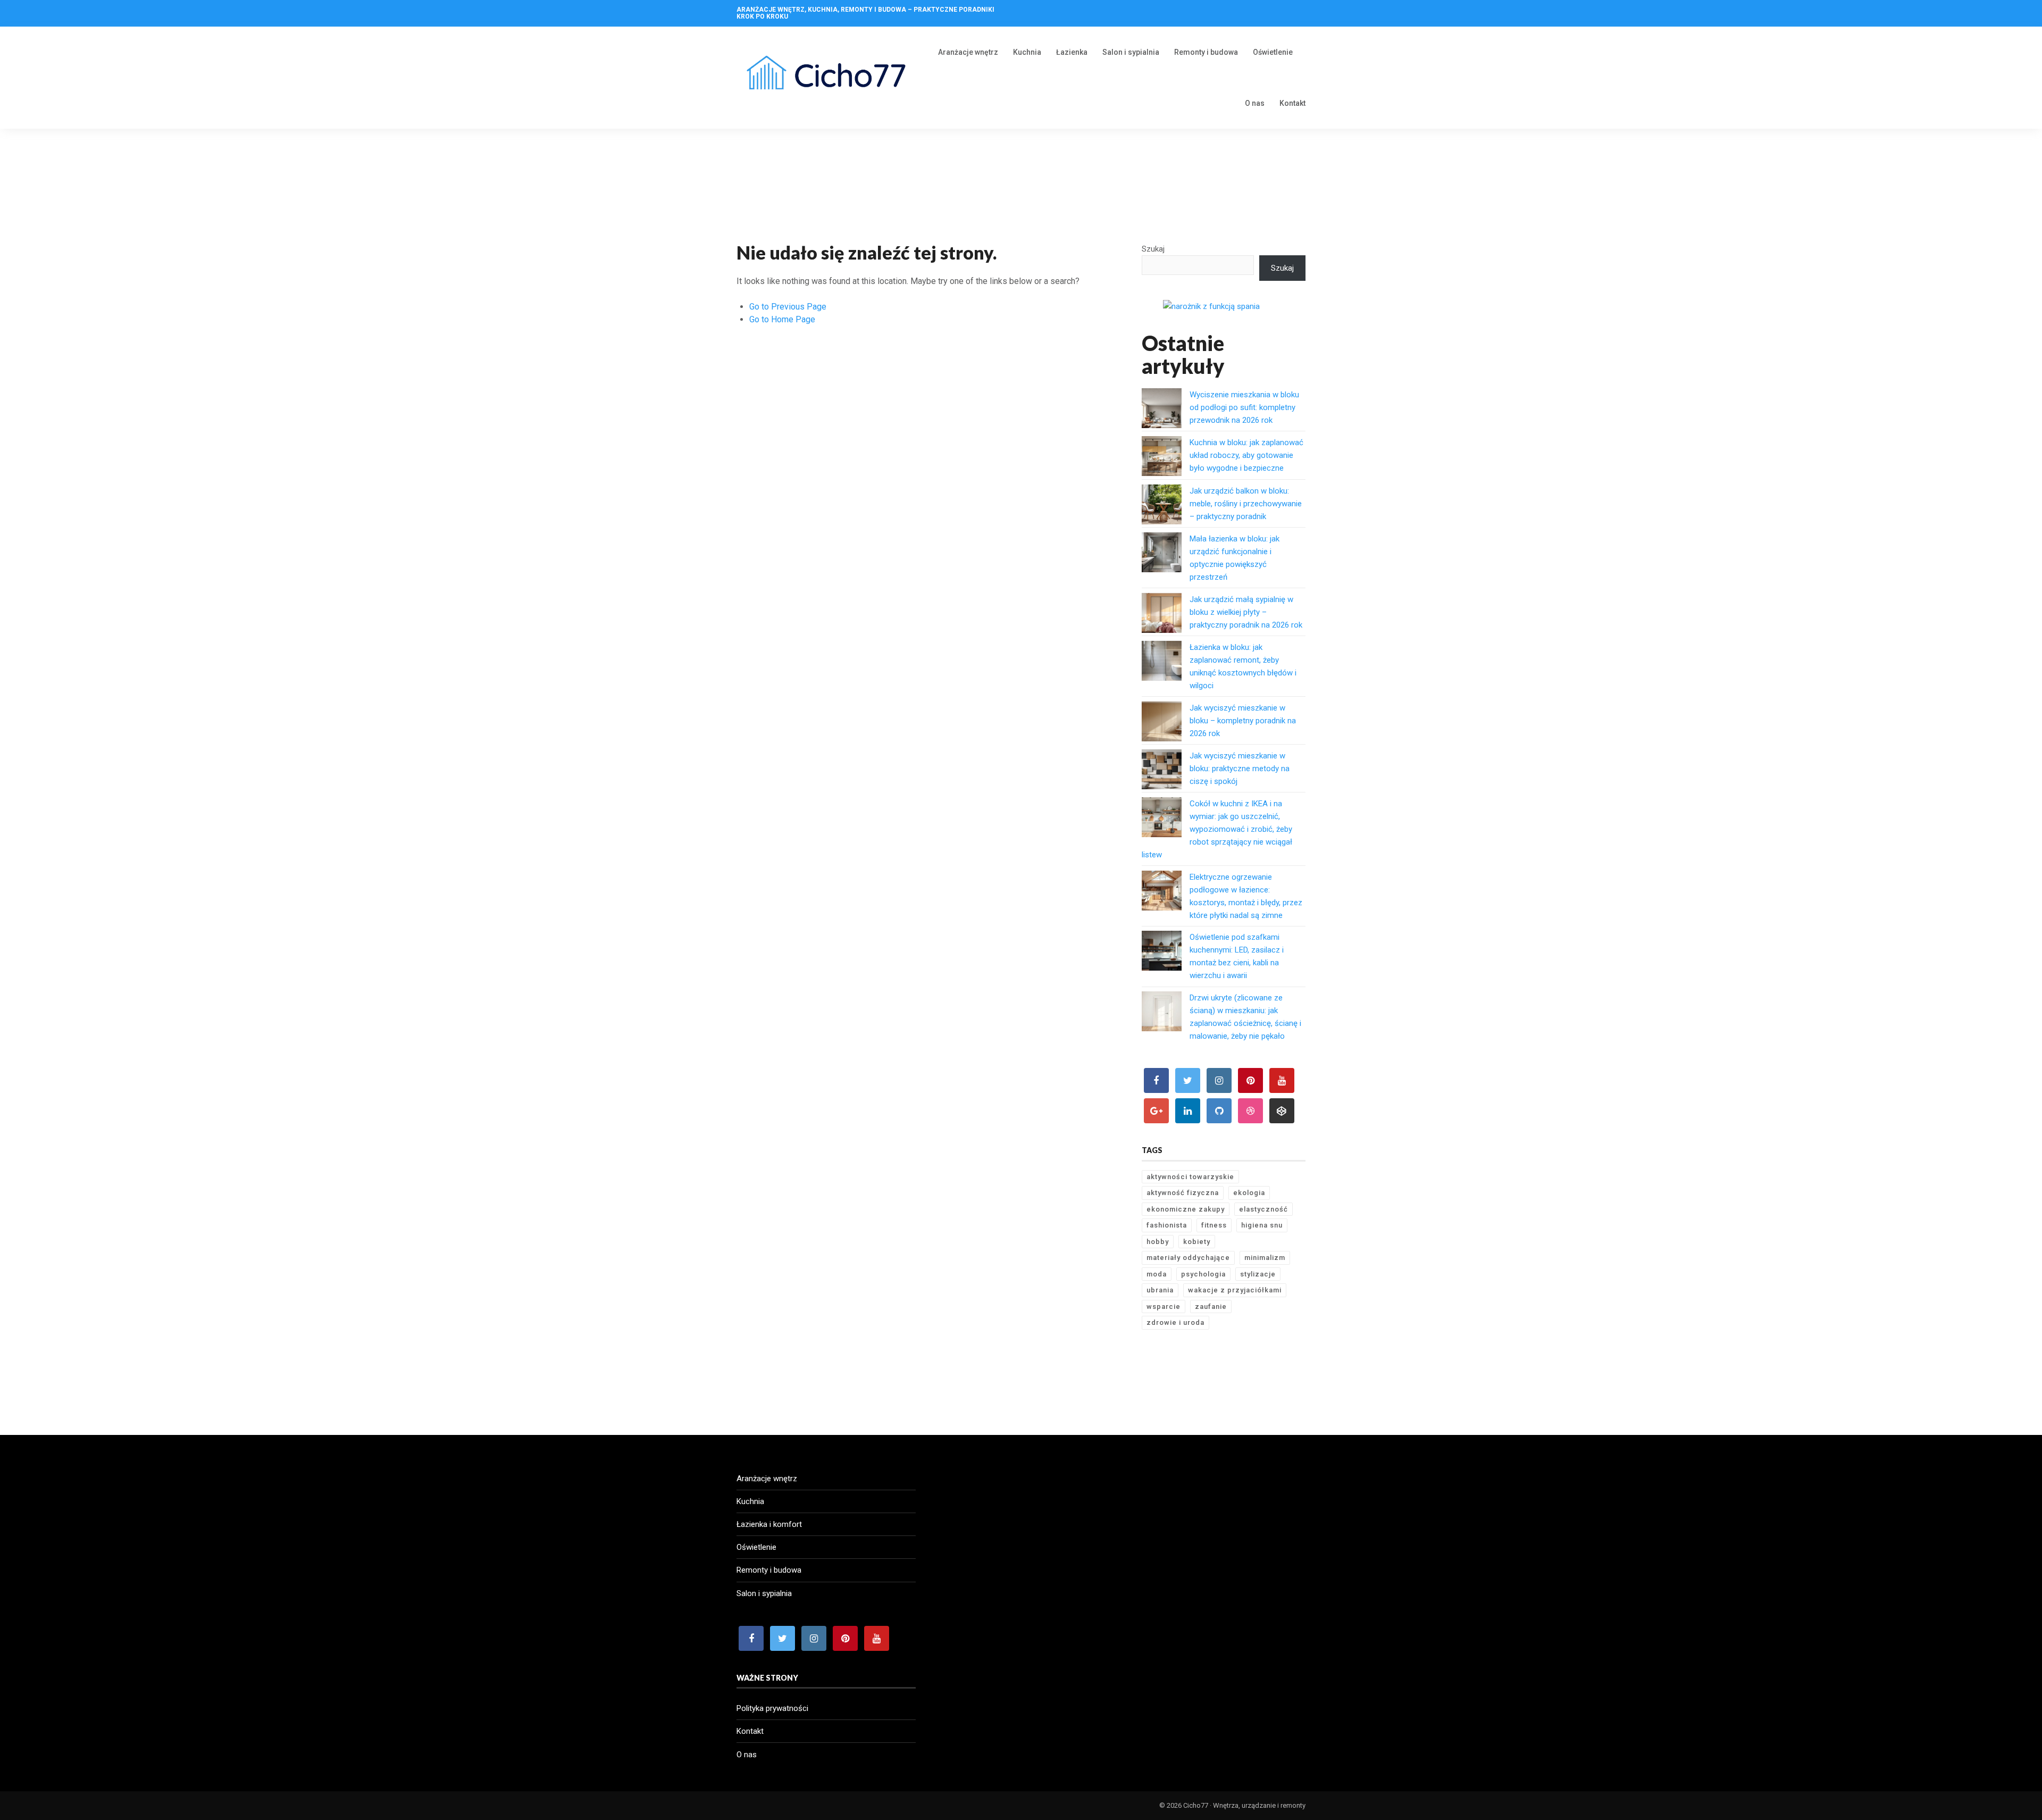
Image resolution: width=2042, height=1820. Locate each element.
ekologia (1249, 1193)
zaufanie (1211, 1306)
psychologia (1203, 1274)
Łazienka (1072, 52)
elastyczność (1263, 1209)
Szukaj (1153, 249)
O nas (1255, 103)
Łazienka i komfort (769, 1524)
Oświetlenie (1273, 52)
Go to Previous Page (788, 307)
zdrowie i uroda (1175, 1322)
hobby (1158, 1242)
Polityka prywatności (772, 1708)
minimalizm (1265, 1258)
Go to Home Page (782, 319)
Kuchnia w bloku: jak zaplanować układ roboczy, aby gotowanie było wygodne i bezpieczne (1246, 455)
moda (1157, 1274)
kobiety (1197, 1242)
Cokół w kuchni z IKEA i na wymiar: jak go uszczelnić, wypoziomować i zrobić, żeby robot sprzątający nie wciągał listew (1217, 829)
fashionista (1167, 1225)
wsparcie (1164, 1306)
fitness (1214, 1225)
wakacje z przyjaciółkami (1235, 1290)
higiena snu (1262, 1225)
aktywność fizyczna (1183, 1193)
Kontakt (1292, 103)
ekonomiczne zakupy (1186, 1209)
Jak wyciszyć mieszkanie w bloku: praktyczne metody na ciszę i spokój (1240, 769)
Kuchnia (1027, 52)
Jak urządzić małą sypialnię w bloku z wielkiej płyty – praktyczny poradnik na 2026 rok (1246, 612)
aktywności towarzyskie (1190, 1177)
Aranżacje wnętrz (968, 52)
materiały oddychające (1188, 1258)
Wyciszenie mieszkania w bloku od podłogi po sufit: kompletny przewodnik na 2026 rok (1244, 407)
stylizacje (1258, 1274)
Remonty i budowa (1206, 52)
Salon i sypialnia (1131, 52)
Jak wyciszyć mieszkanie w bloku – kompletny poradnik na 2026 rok (1243, 721)
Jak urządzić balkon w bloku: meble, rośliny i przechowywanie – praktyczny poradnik (1246, 504)
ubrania (1160, 1290)
